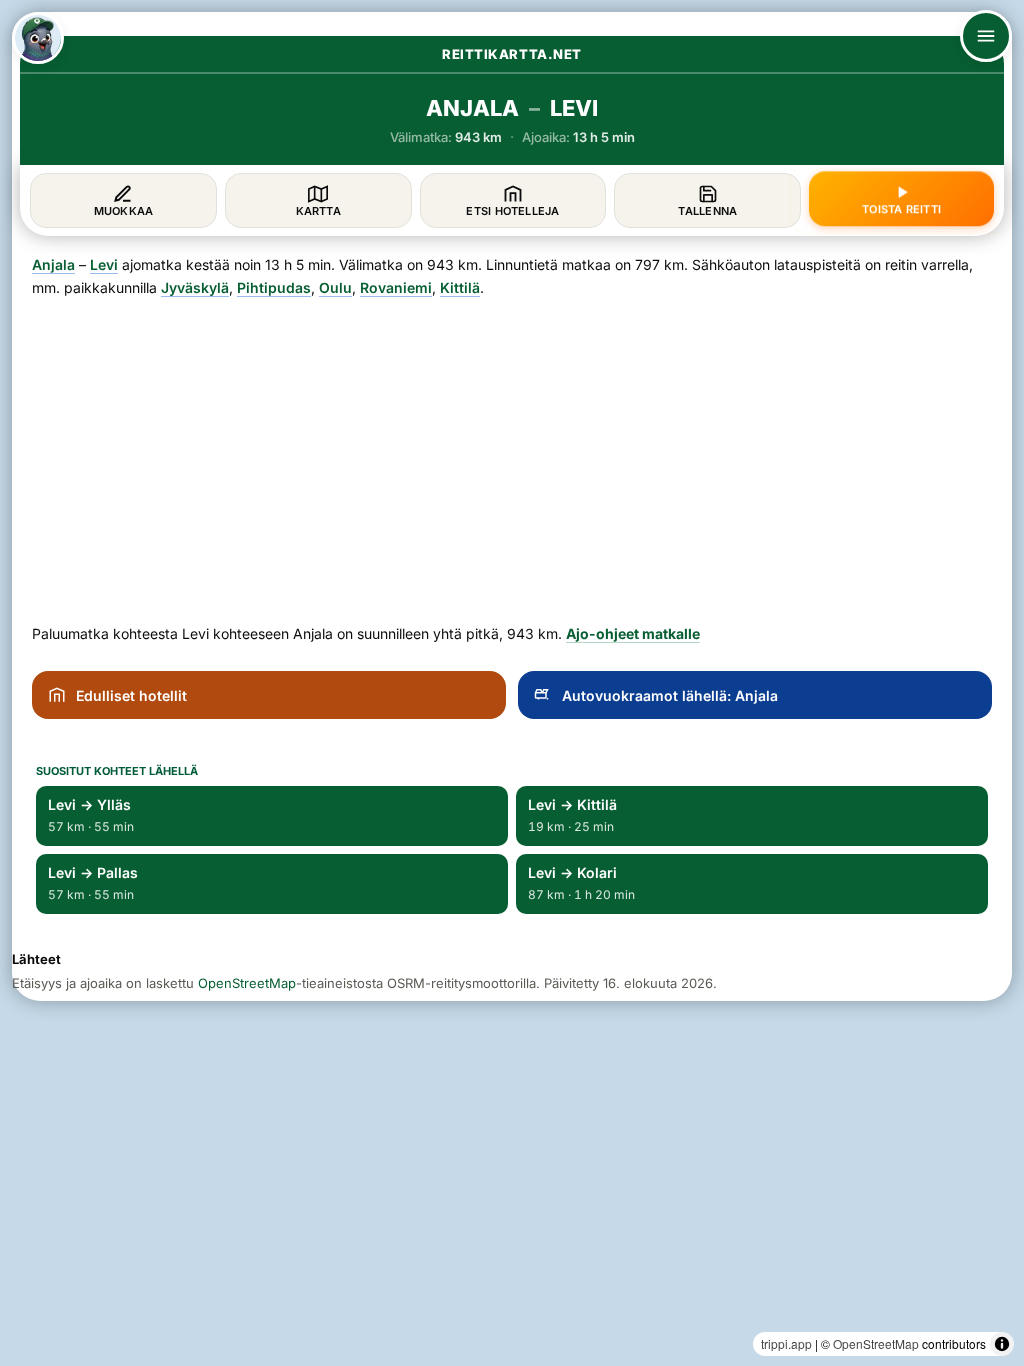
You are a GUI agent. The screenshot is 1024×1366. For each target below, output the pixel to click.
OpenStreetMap (876, 1343)
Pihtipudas (274, 287)
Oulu (335, 287)
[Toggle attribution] (1002, 1344)
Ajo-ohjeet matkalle (633, 633)
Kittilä (460, 287)
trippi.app (786, 1343)
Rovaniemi (396, 287)
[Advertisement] (512, 453)
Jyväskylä (195, 287)
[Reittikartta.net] (38, 38)
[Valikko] (986, 36)
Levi (104, 264)
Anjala (53, 264)
